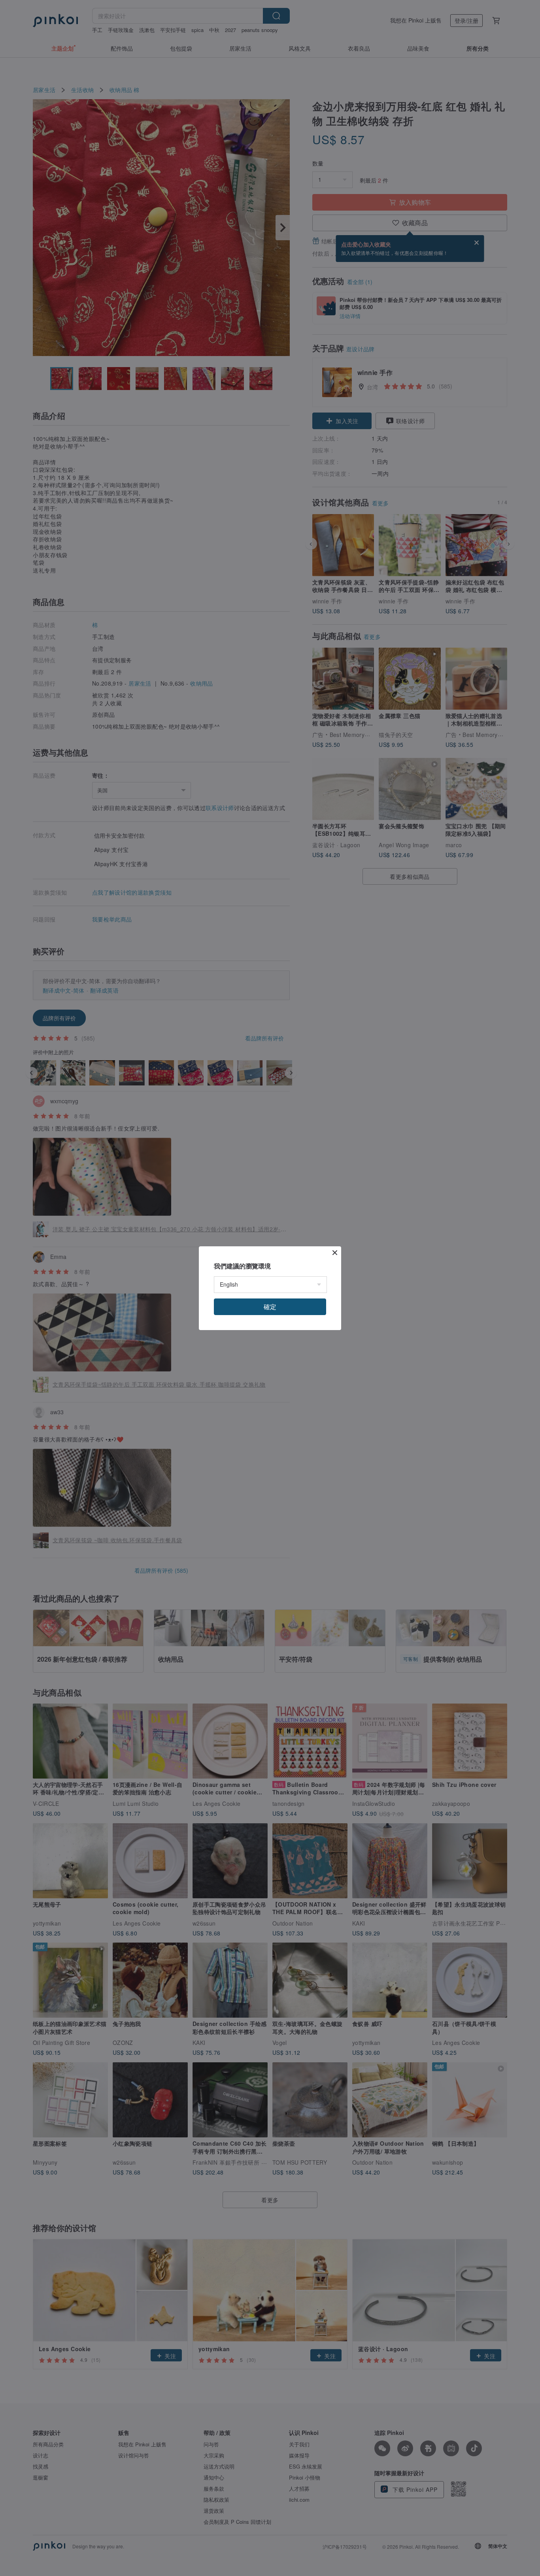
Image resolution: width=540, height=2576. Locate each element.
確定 (270, 1307)
